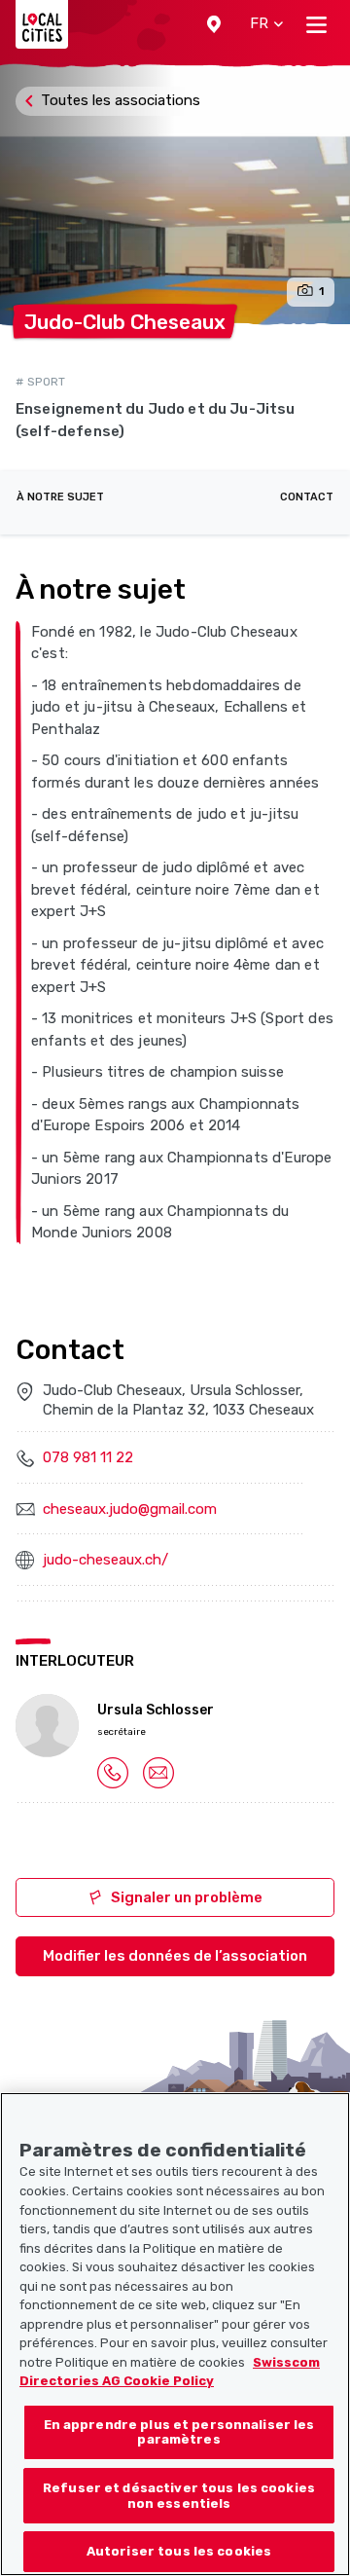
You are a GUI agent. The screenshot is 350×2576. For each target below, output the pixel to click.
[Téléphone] (113, 1772)
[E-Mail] (158, 1772)
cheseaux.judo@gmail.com (130, 1509)
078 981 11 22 (88, 1457)
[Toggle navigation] (316, 24)
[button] (214, 24)
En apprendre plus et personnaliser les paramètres (179, 2432)
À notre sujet (60, 497)
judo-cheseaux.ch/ (105, 1560)
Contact (307, 497)
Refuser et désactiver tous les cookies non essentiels (179, 2496)
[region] (175, 2334)
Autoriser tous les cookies (179, 2551)
